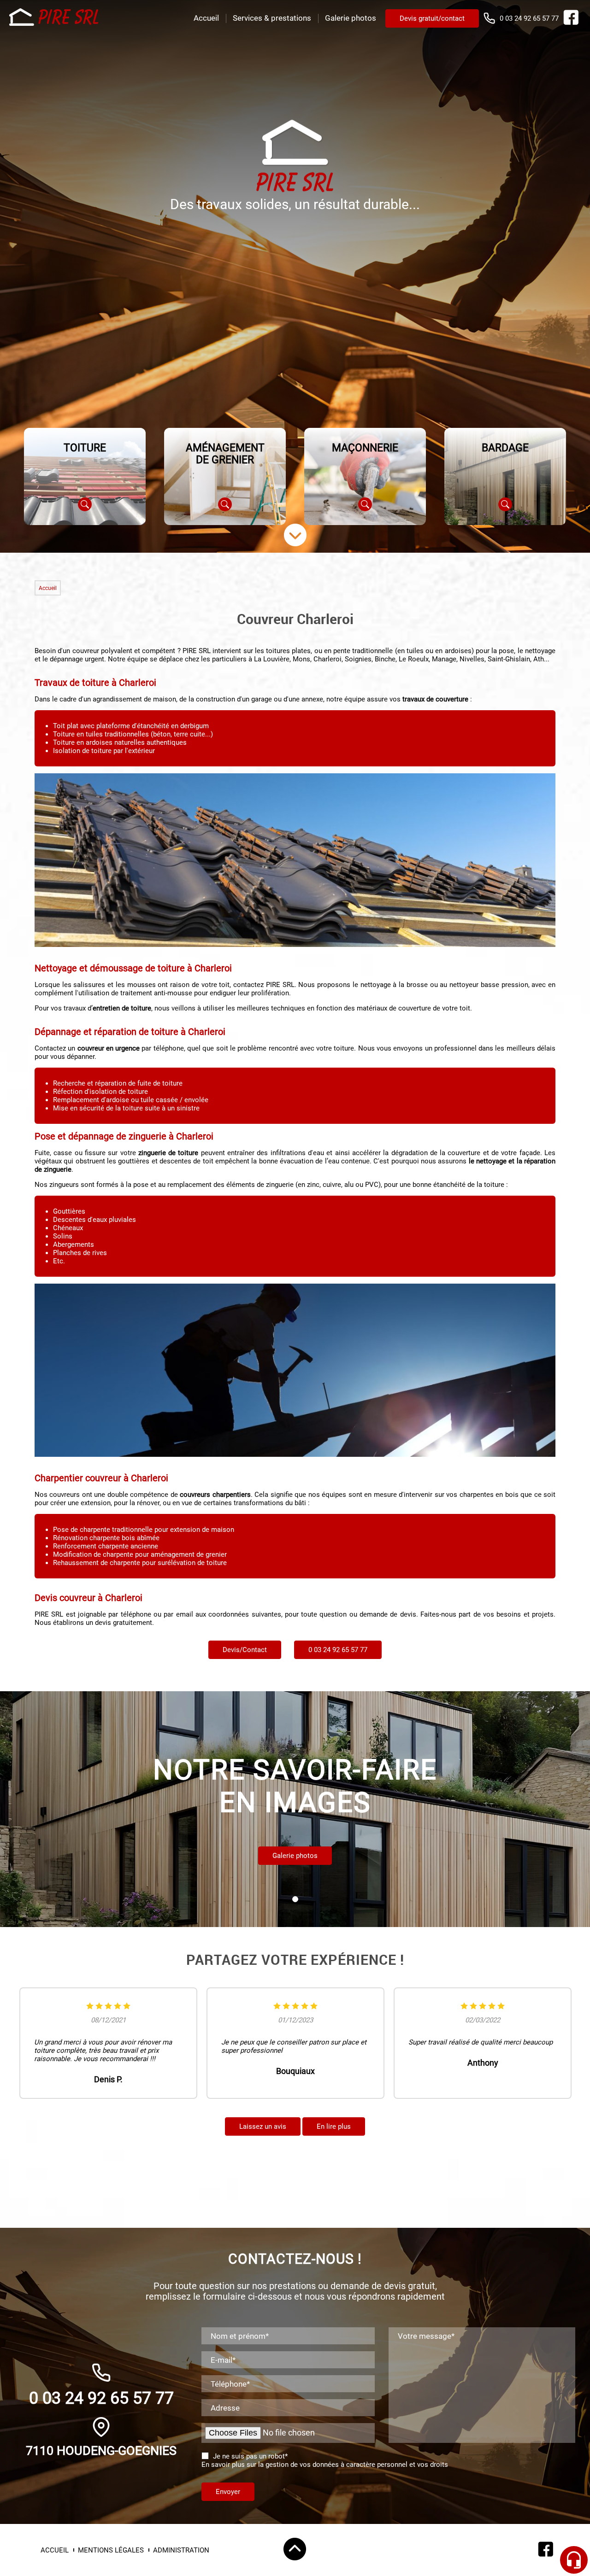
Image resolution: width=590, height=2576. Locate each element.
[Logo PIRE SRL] (55, 18)
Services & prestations (272, 18)
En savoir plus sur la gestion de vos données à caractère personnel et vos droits (325, 2465)
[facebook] (571, 23)
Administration (181, 2550)
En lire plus (334, 2126)
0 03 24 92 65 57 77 (529, 18)
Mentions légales (111, 2550)
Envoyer (228, 2492)
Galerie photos (351, 18)
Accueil (206, 18)
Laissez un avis (263, 2126)
